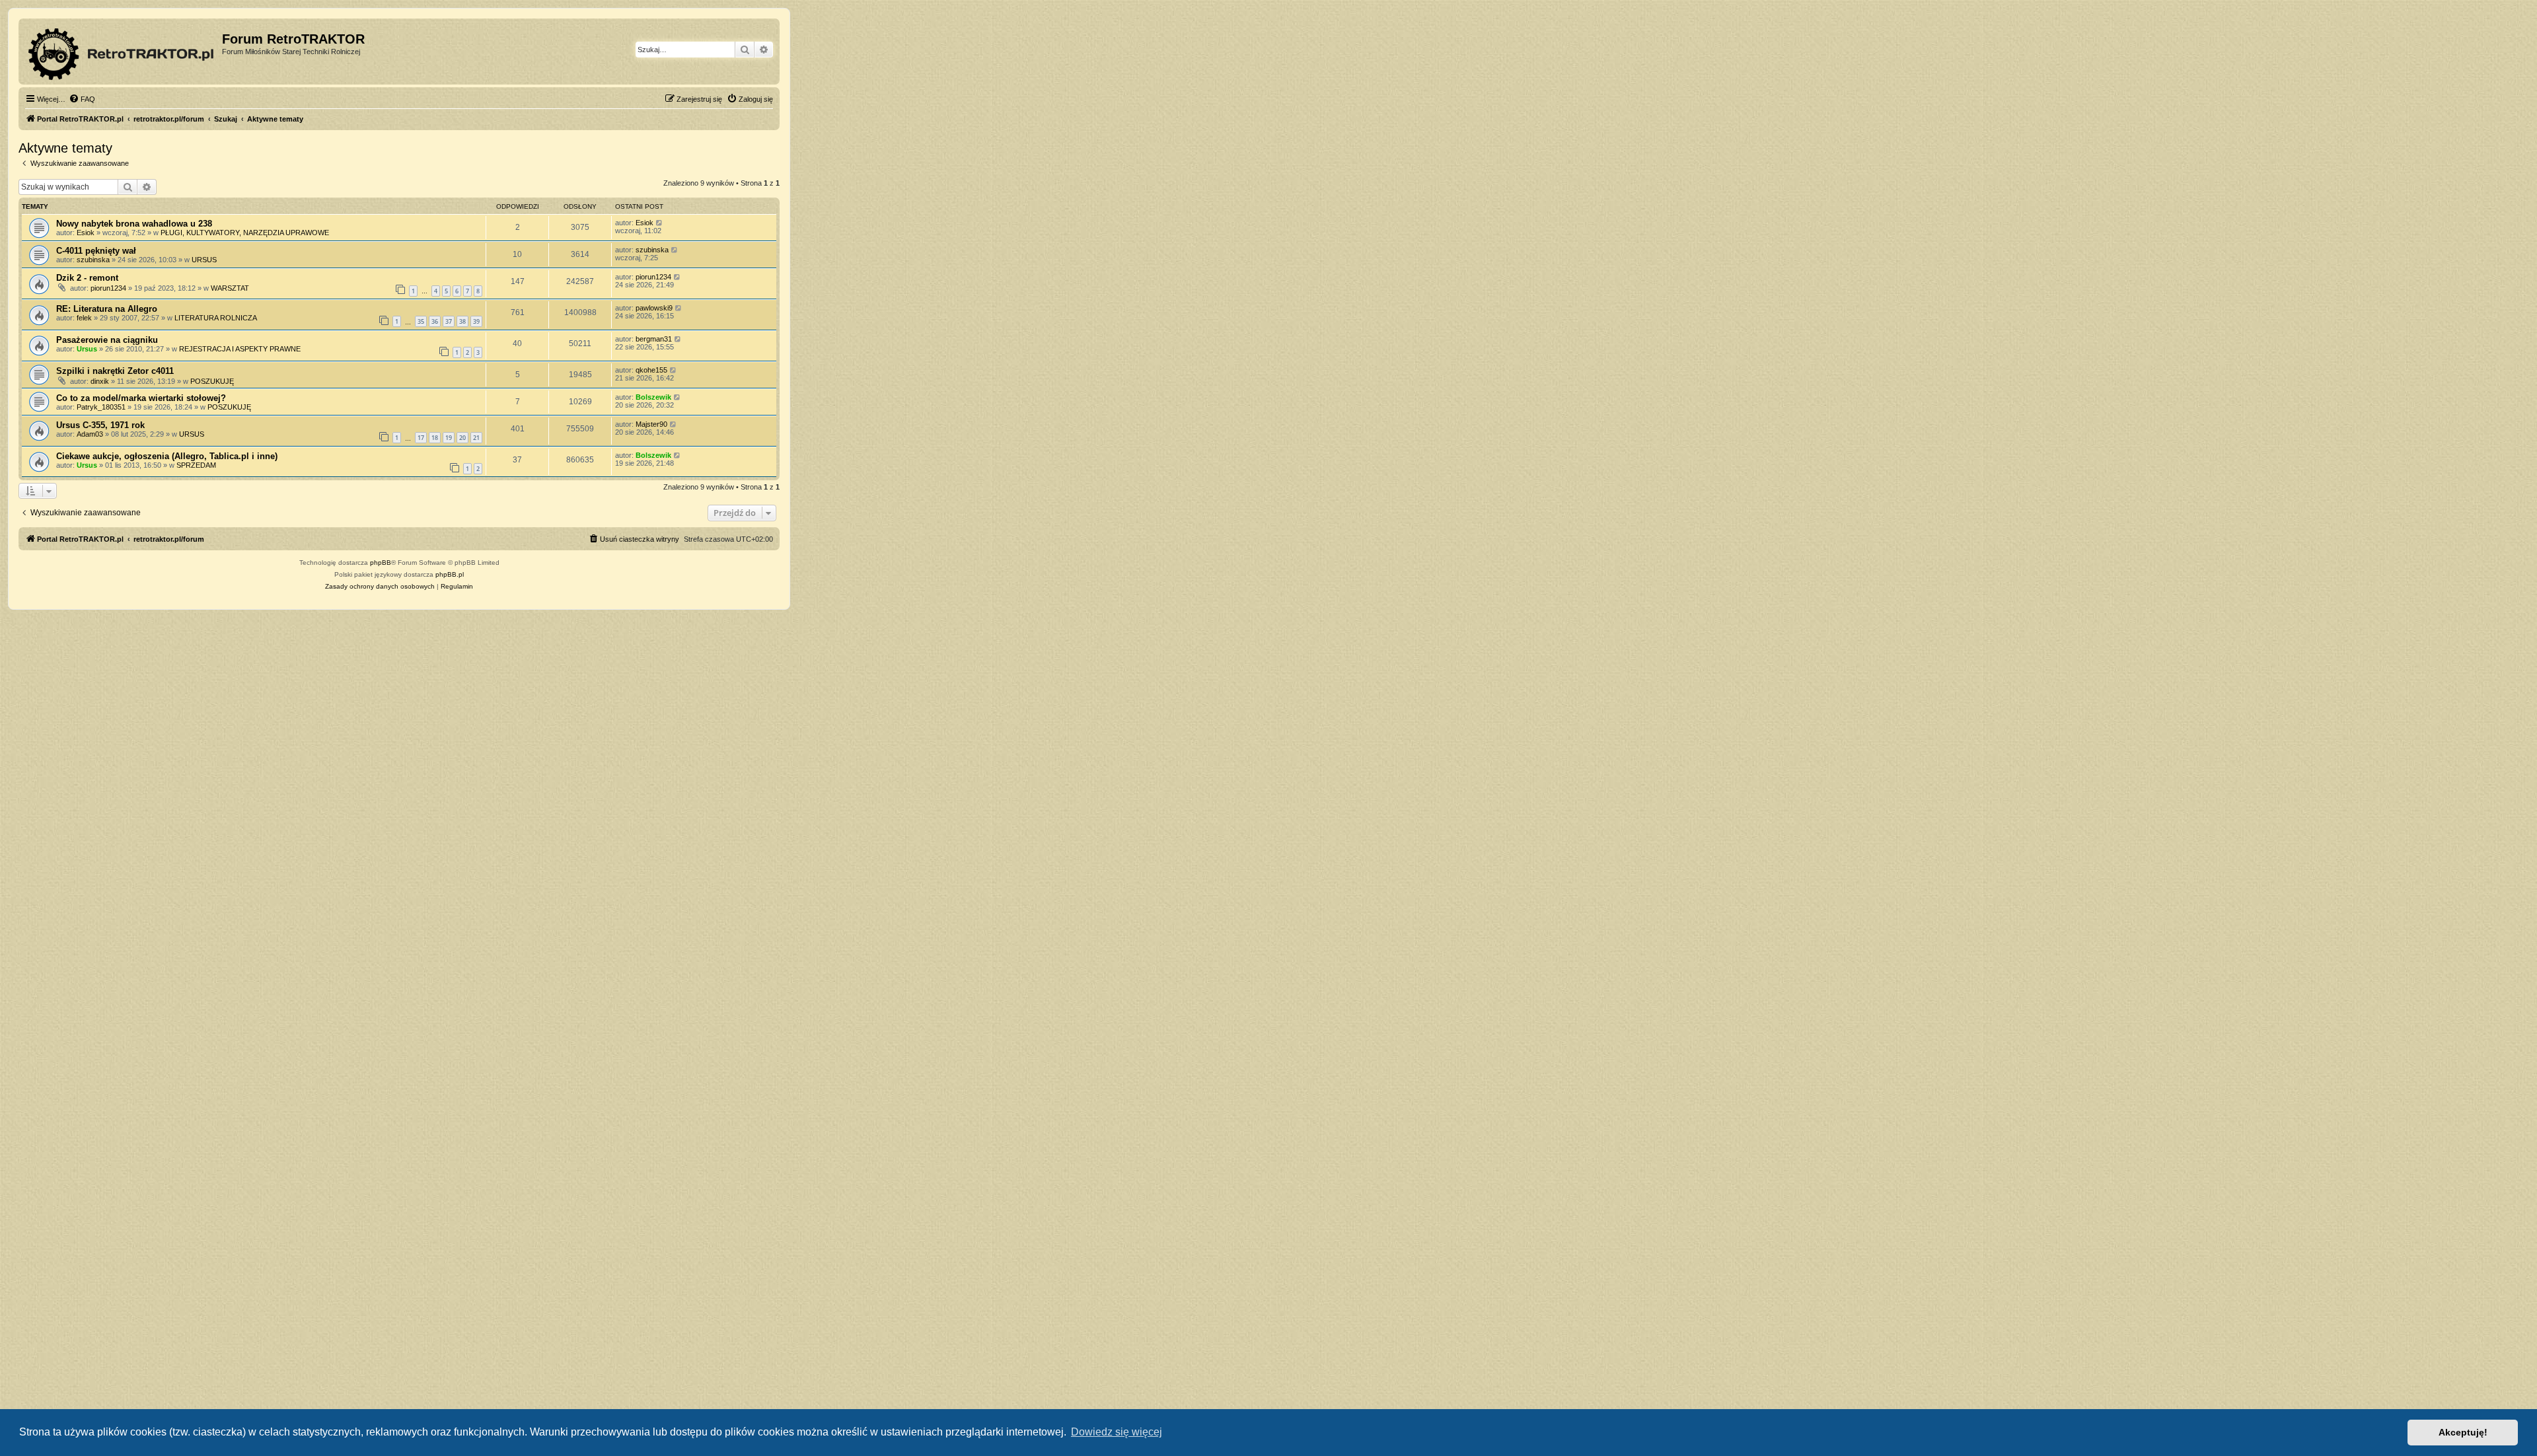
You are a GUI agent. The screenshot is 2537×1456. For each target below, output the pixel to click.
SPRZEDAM (196, 465)
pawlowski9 (654, 308)
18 (435, 438)
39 (476, 321)
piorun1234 (108, 288)
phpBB (381, 563)
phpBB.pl (450, 574)
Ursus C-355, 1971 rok (100, 425)
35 (421, 321)
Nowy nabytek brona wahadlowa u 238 (134, 224)
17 (421, 438)
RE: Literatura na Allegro (107, 309)
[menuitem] (82, 99)
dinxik (100, 381)
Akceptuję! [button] (2463, 1432)
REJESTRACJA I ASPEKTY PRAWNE (240, 349)
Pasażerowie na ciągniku (107, 340)
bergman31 (654, 339)
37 (449, 321)
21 (476, 438)
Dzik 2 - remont (87, 278)
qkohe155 (651, 370)
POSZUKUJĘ (212, 381)
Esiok (86, 233)
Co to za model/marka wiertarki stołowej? (141, 398)
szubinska (93, 260)
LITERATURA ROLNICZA (216, 318)
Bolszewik (653, 397)
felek (84, 318)
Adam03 (90, 434)
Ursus (87, 349)
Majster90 (651, 424)
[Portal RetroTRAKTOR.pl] (122, 52)
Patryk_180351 (101, 407)
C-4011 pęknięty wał (96, 251)
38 (462, 321)
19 (449, 438)
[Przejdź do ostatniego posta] (660, 223)
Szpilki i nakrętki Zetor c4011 (115, 371)
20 (462, 438)
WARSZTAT (230, 288)
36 (435, 321)
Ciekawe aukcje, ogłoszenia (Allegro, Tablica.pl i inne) (167, 456)
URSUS (204, 260)
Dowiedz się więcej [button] (1117, 1432)
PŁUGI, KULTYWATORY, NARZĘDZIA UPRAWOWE (245, 233)
